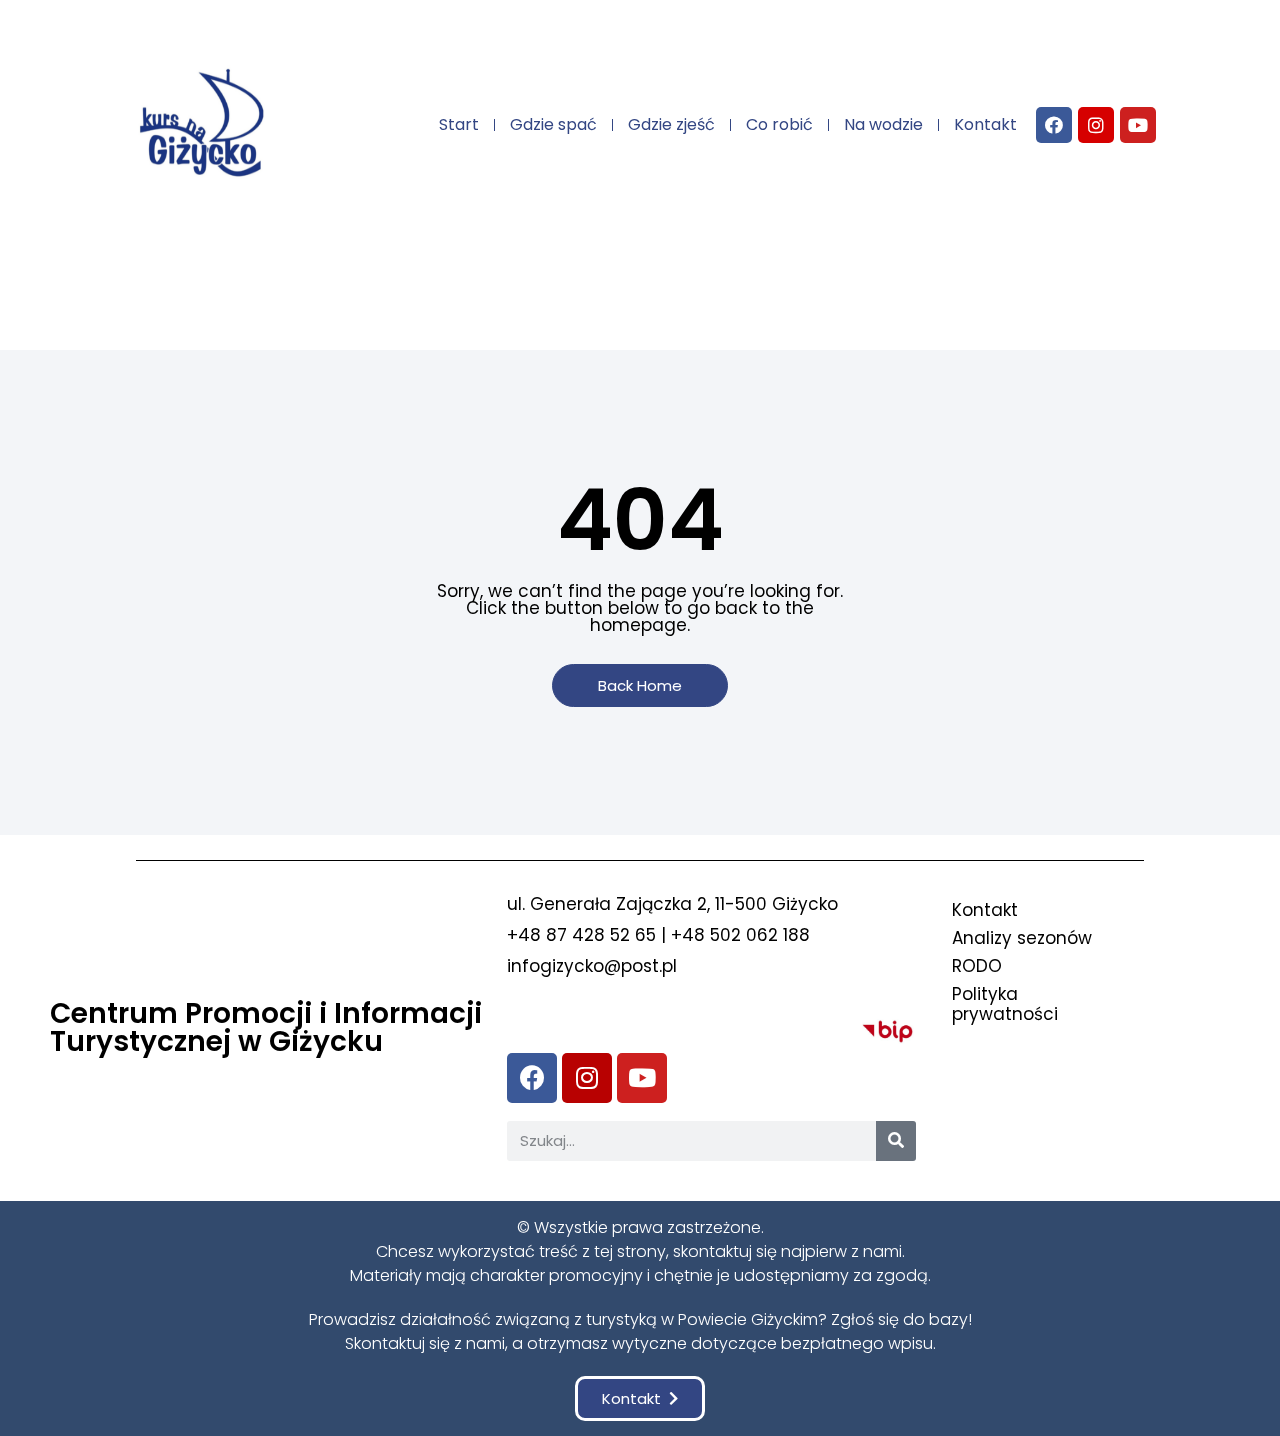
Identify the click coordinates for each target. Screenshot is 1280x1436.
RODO (977, 966)
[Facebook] (1054, 125)
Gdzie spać (553, 124)
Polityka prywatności (1005, 1004)
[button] (640, 685)
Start (459, 124)
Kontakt (985, 124)
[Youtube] (1138, 125)
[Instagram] (1096, 125)
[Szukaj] (896, 1141)
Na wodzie (883, 124)
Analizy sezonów (1022, 938)
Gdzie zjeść (671, 124)
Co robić (779, 124)
